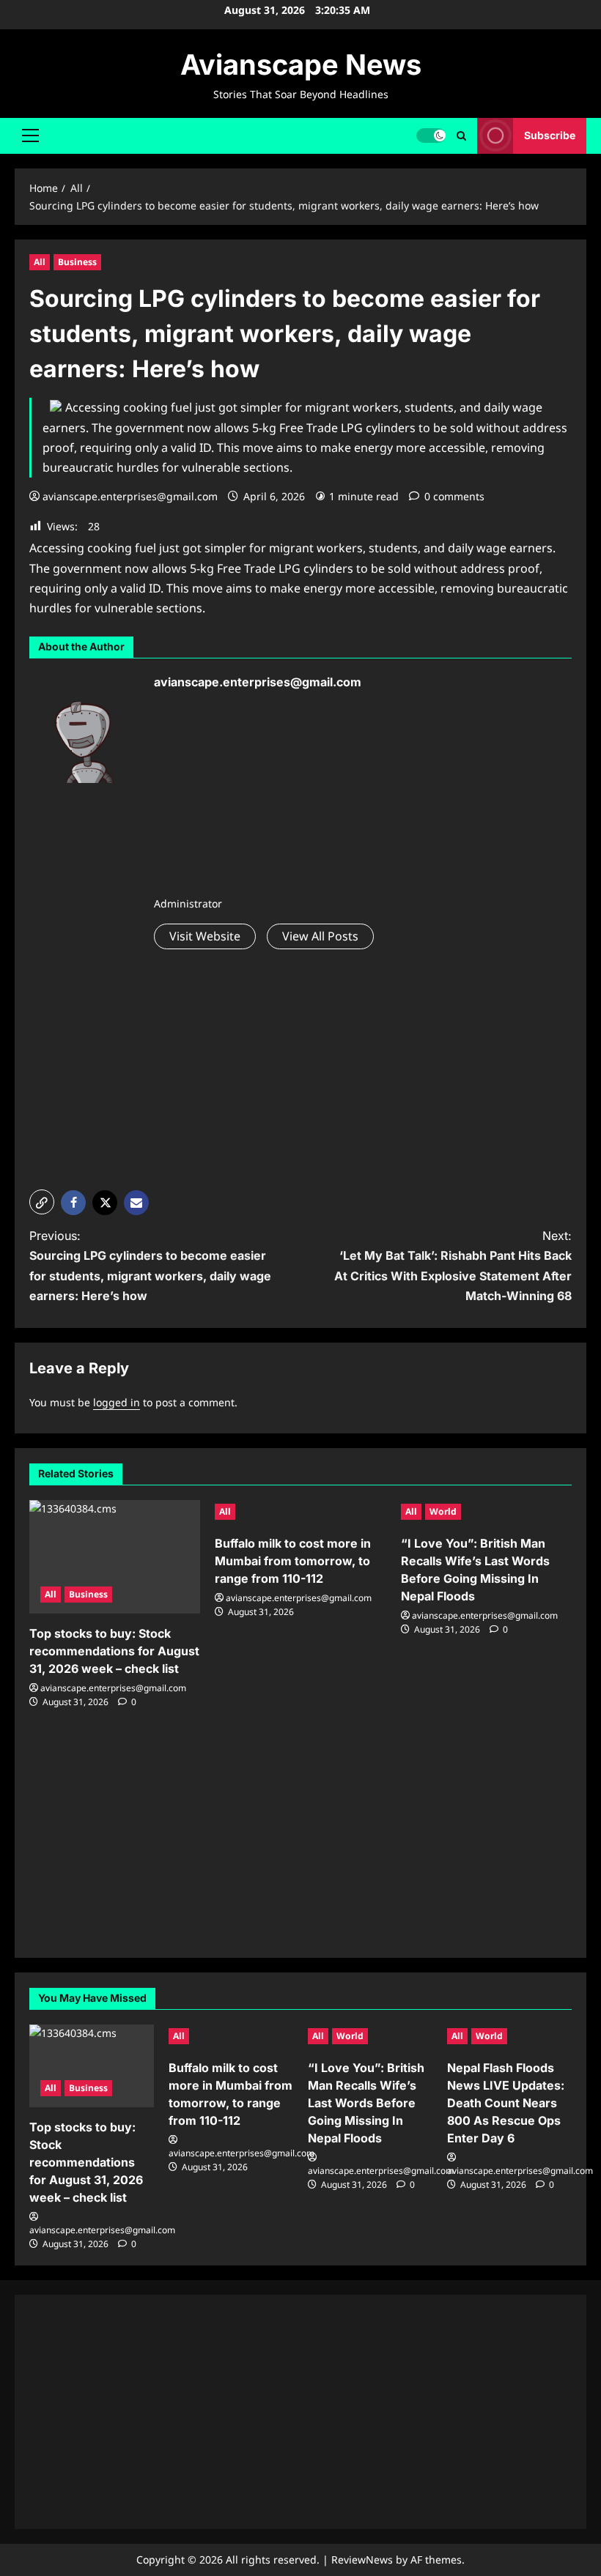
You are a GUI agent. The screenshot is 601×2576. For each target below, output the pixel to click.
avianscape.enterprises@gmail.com (130, 496)
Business (77, 262)
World (443, 1511)
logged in (117, 1402)
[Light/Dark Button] (431, 136)
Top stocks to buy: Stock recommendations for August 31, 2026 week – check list (114, 1651)
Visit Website (205, 936)
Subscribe (550, 135)
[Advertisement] (264, 798)
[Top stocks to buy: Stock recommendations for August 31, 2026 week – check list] (115, 1557)
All (40, 262)
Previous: (150, 1266)
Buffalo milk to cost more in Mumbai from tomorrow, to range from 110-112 (293, 1561)
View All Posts (320, 936)
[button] (30, 136)
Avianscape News (301, 64)
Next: (453, 1266)
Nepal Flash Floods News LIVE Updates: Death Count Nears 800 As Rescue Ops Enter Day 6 (506, 2103)
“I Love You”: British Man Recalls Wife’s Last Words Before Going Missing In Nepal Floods (366, 2103)
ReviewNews (362, 2560)
